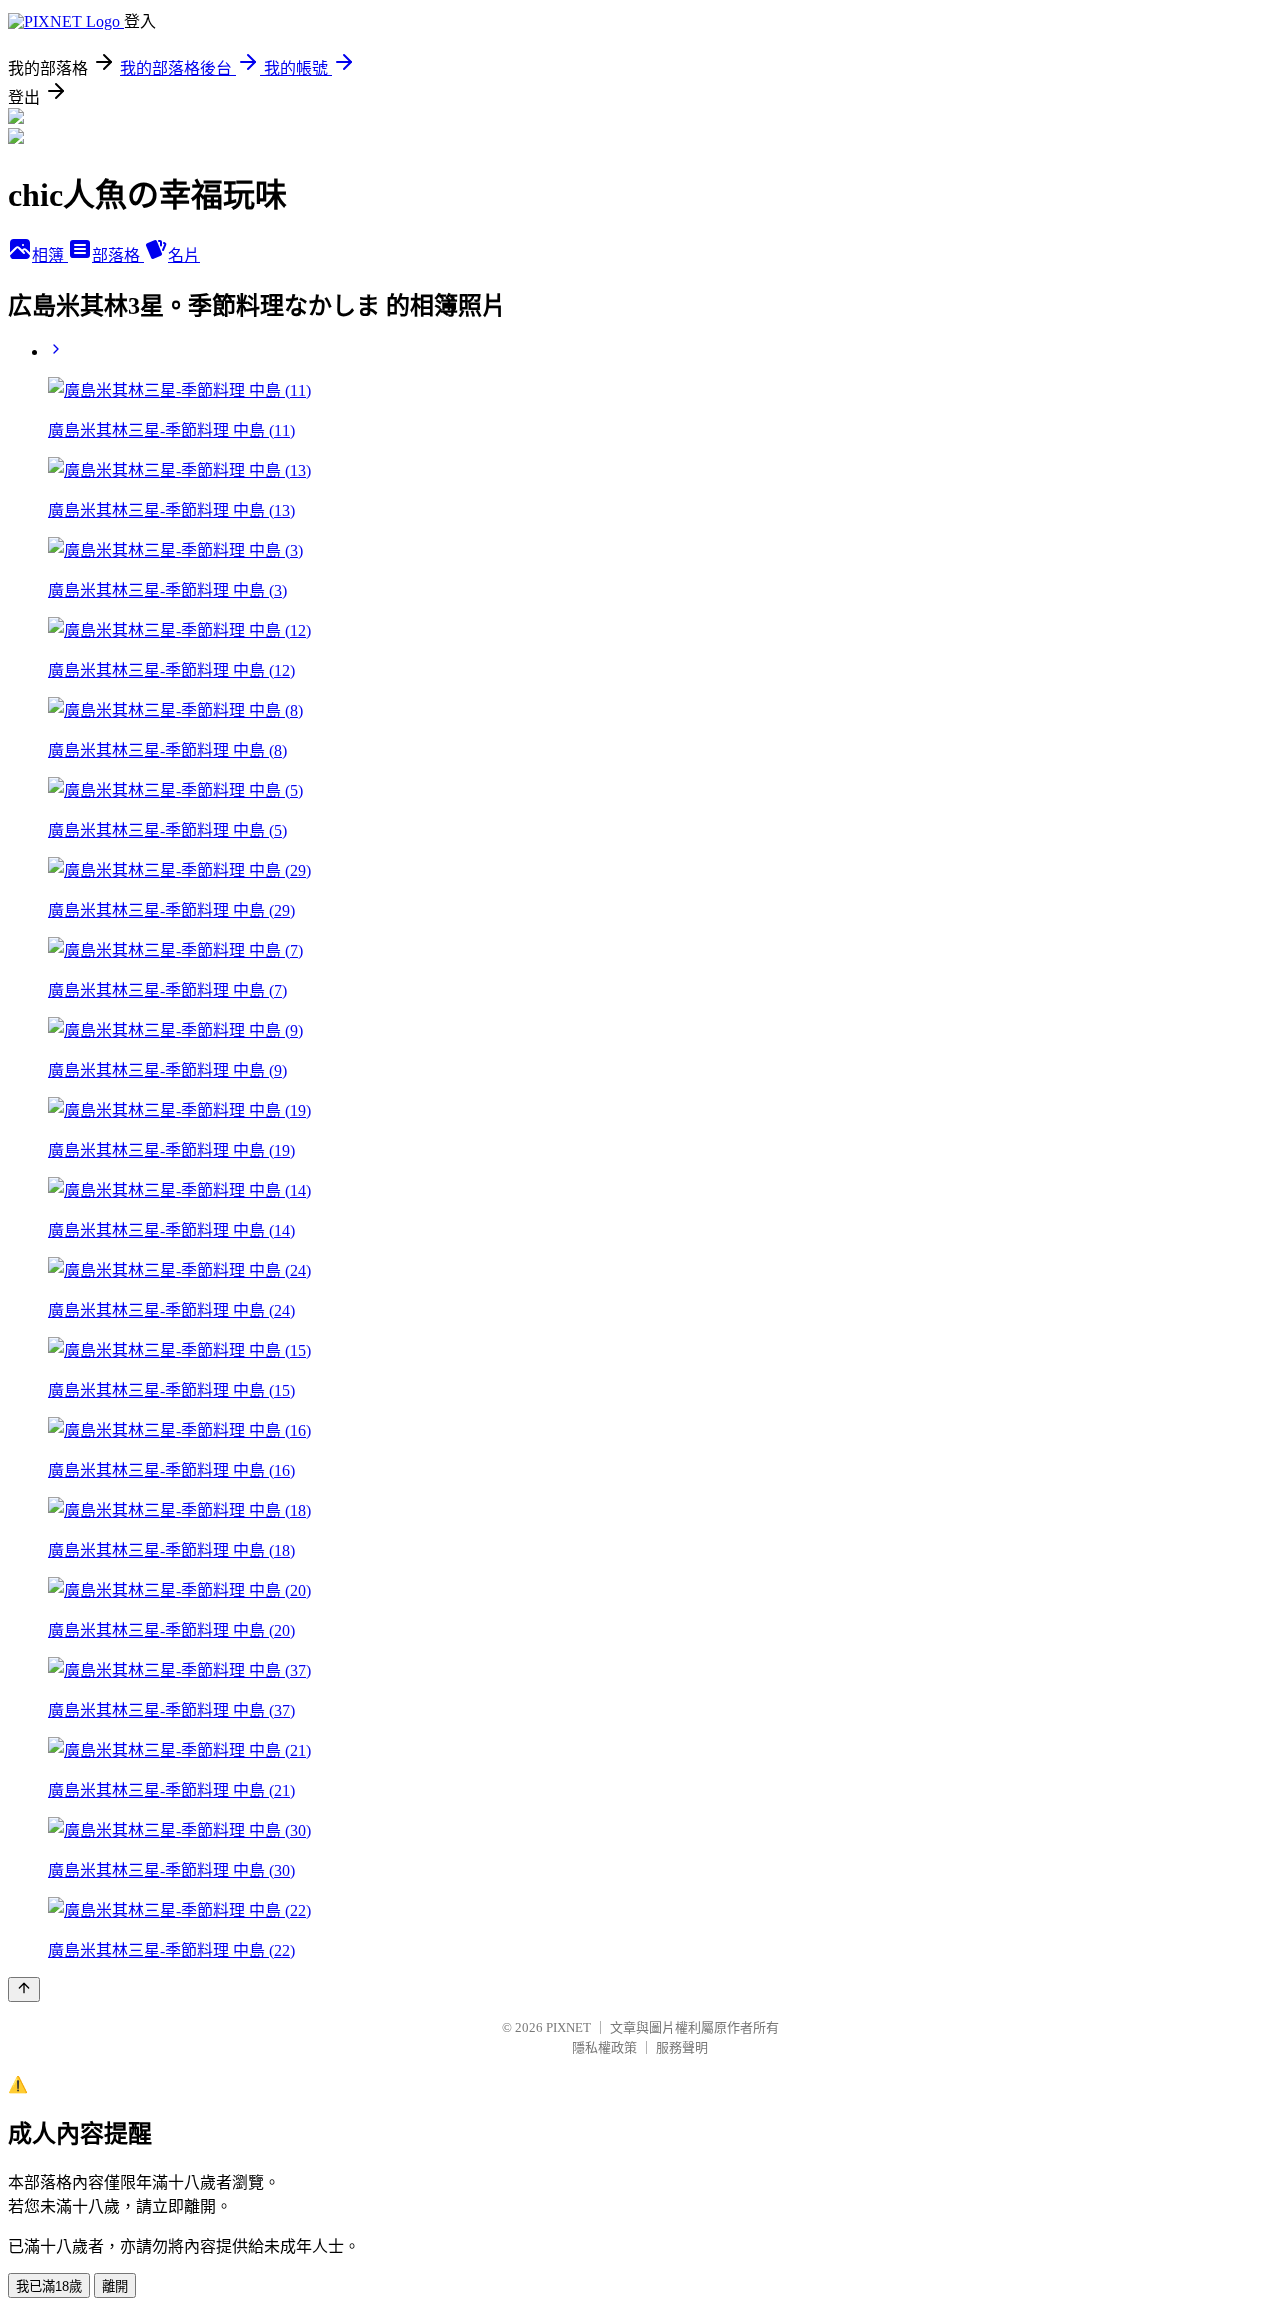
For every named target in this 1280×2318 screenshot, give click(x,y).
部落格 (118, 255)
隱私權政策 (604, 2047)
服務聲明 (682, 2047)
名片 (184, 255)
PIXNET (568, 2027)
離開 (115, 2286)
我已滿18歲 (49, 2286)
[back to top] (24, 1989)
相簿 (50, 255)
